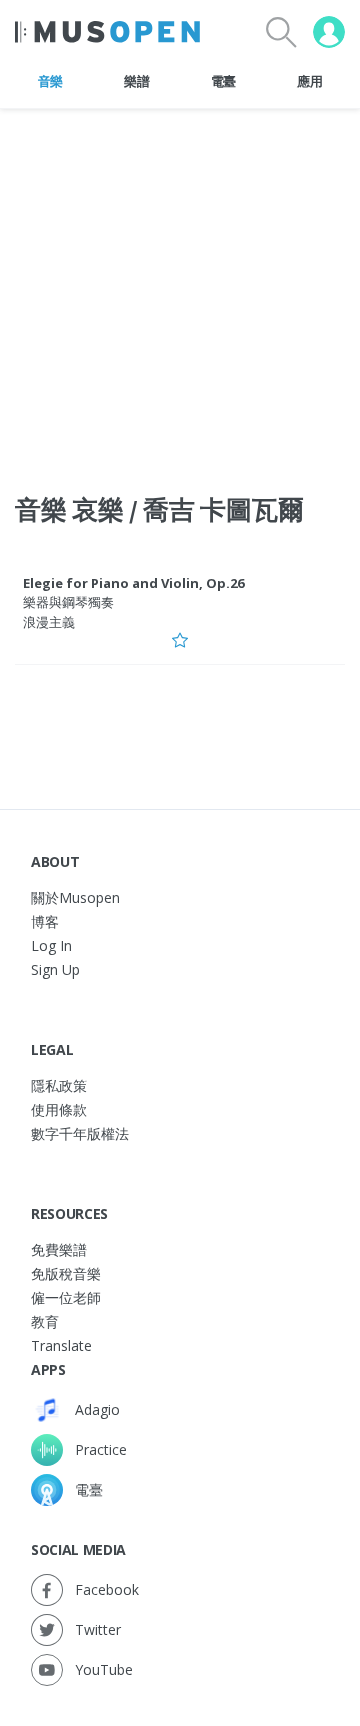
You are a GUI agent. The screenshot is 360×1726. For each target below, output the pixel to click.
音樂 (50, 81)
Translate (61, 1345)
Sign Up (55, 969)
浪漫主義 (49, 622)
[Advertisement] (180, 289)
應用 (309, 81)
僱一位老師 (66, 1297)
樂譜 (136, 81)
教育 (45, 1321)
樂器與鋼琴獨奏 (68, 602)
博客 (45, 921)
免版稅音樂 (66, 1273)
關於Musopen (75, 897)
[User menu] (329, 32)
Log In (51, 945)
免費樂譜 (59, 1249)
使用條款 (59, 1109)
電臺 (223, 81)
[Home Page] (107, 32)
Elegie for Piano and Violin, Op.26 (133, 583)
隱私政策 (59, 1085)
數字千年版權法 (80, 1133)
